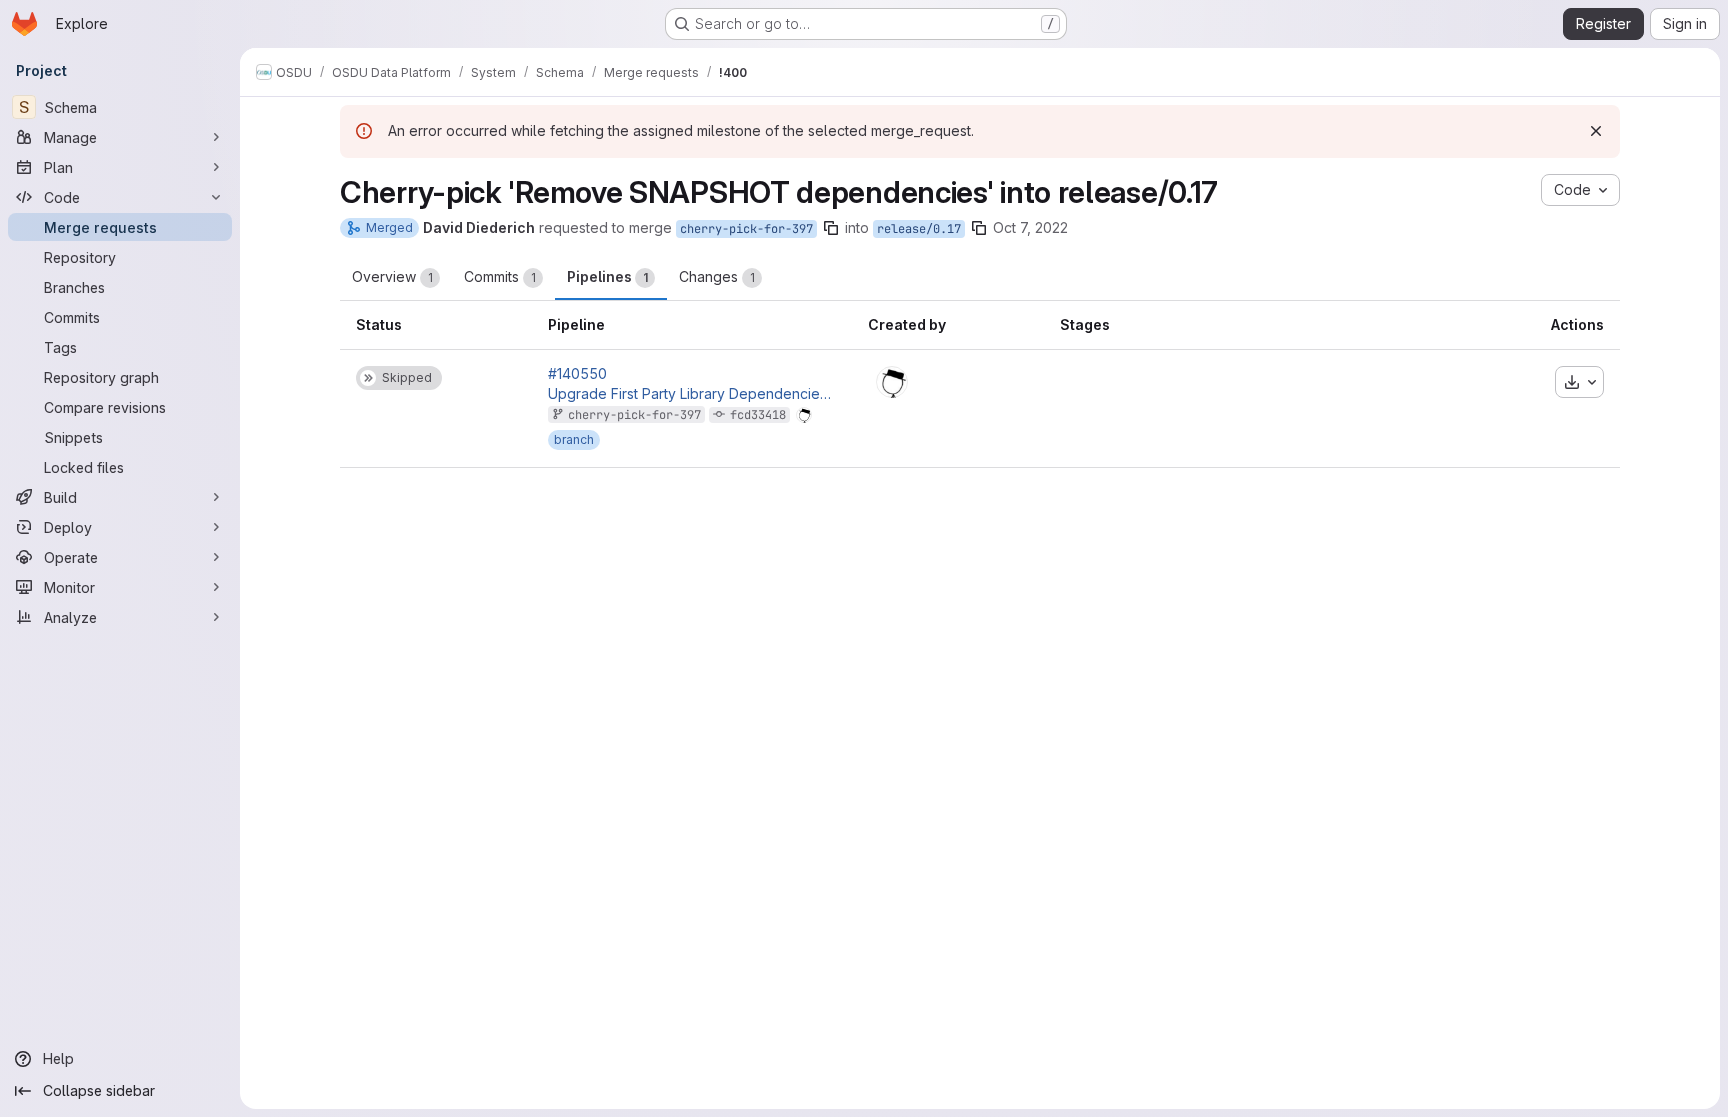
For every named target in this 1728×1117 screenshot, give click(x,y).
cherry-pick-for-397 (746, 229)
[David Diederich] (892, 382)
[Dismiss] (1596, 131)
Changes (717, 276)
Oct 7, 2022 (1030, 227)
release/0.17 (919, 229)
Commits (500, 276)
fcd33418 (758, 415)
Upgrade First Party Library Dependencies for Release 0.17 (692, 394)
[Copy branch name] (831, 228)
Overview (392, 276)
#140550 (577, 374)
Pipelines (607, 276)
